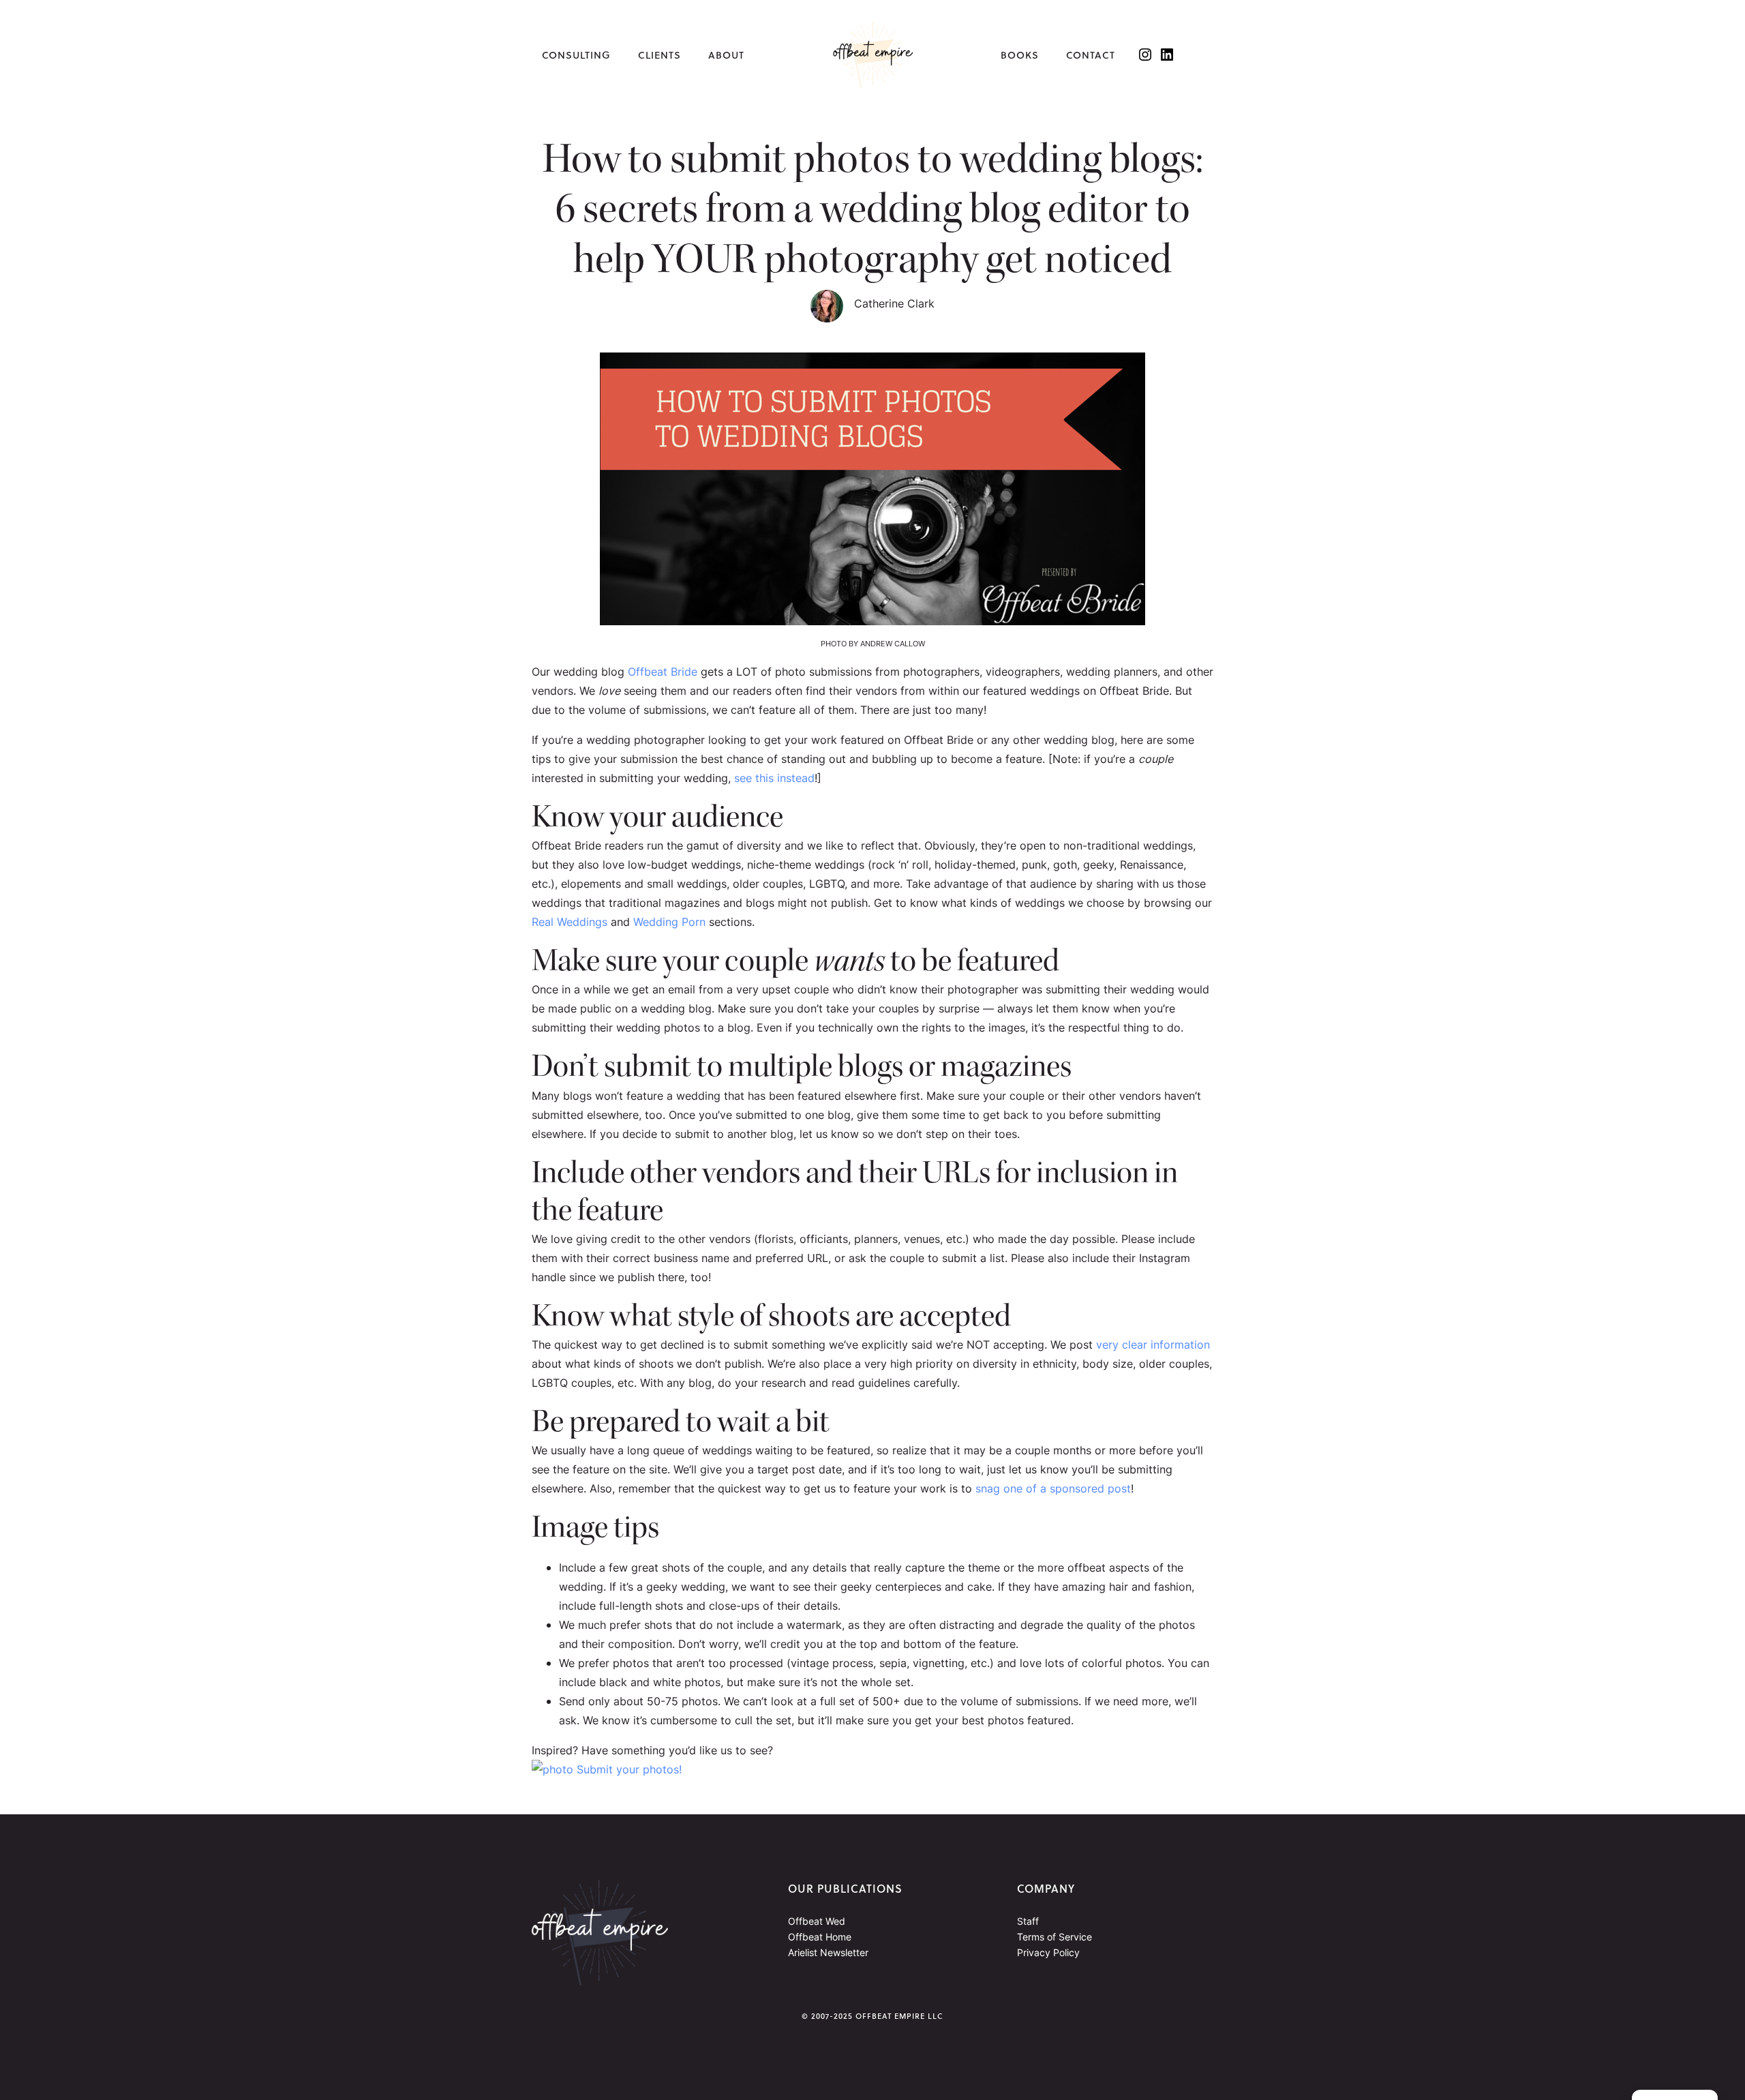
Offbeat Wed (817, 1921)
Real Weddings (570, 922)
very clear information (1153, 1345)
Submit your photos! (627, 1769)
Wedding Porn (669, 922)
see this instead (774, 778)
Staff (1028, 1921)
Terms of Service (1054, 1937)
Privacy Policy (1048, 1952)
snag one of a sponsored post (1053, 1488)
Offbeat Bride (663, 672)
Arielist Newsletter (828, 1952)
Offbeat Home (820, 1937)
